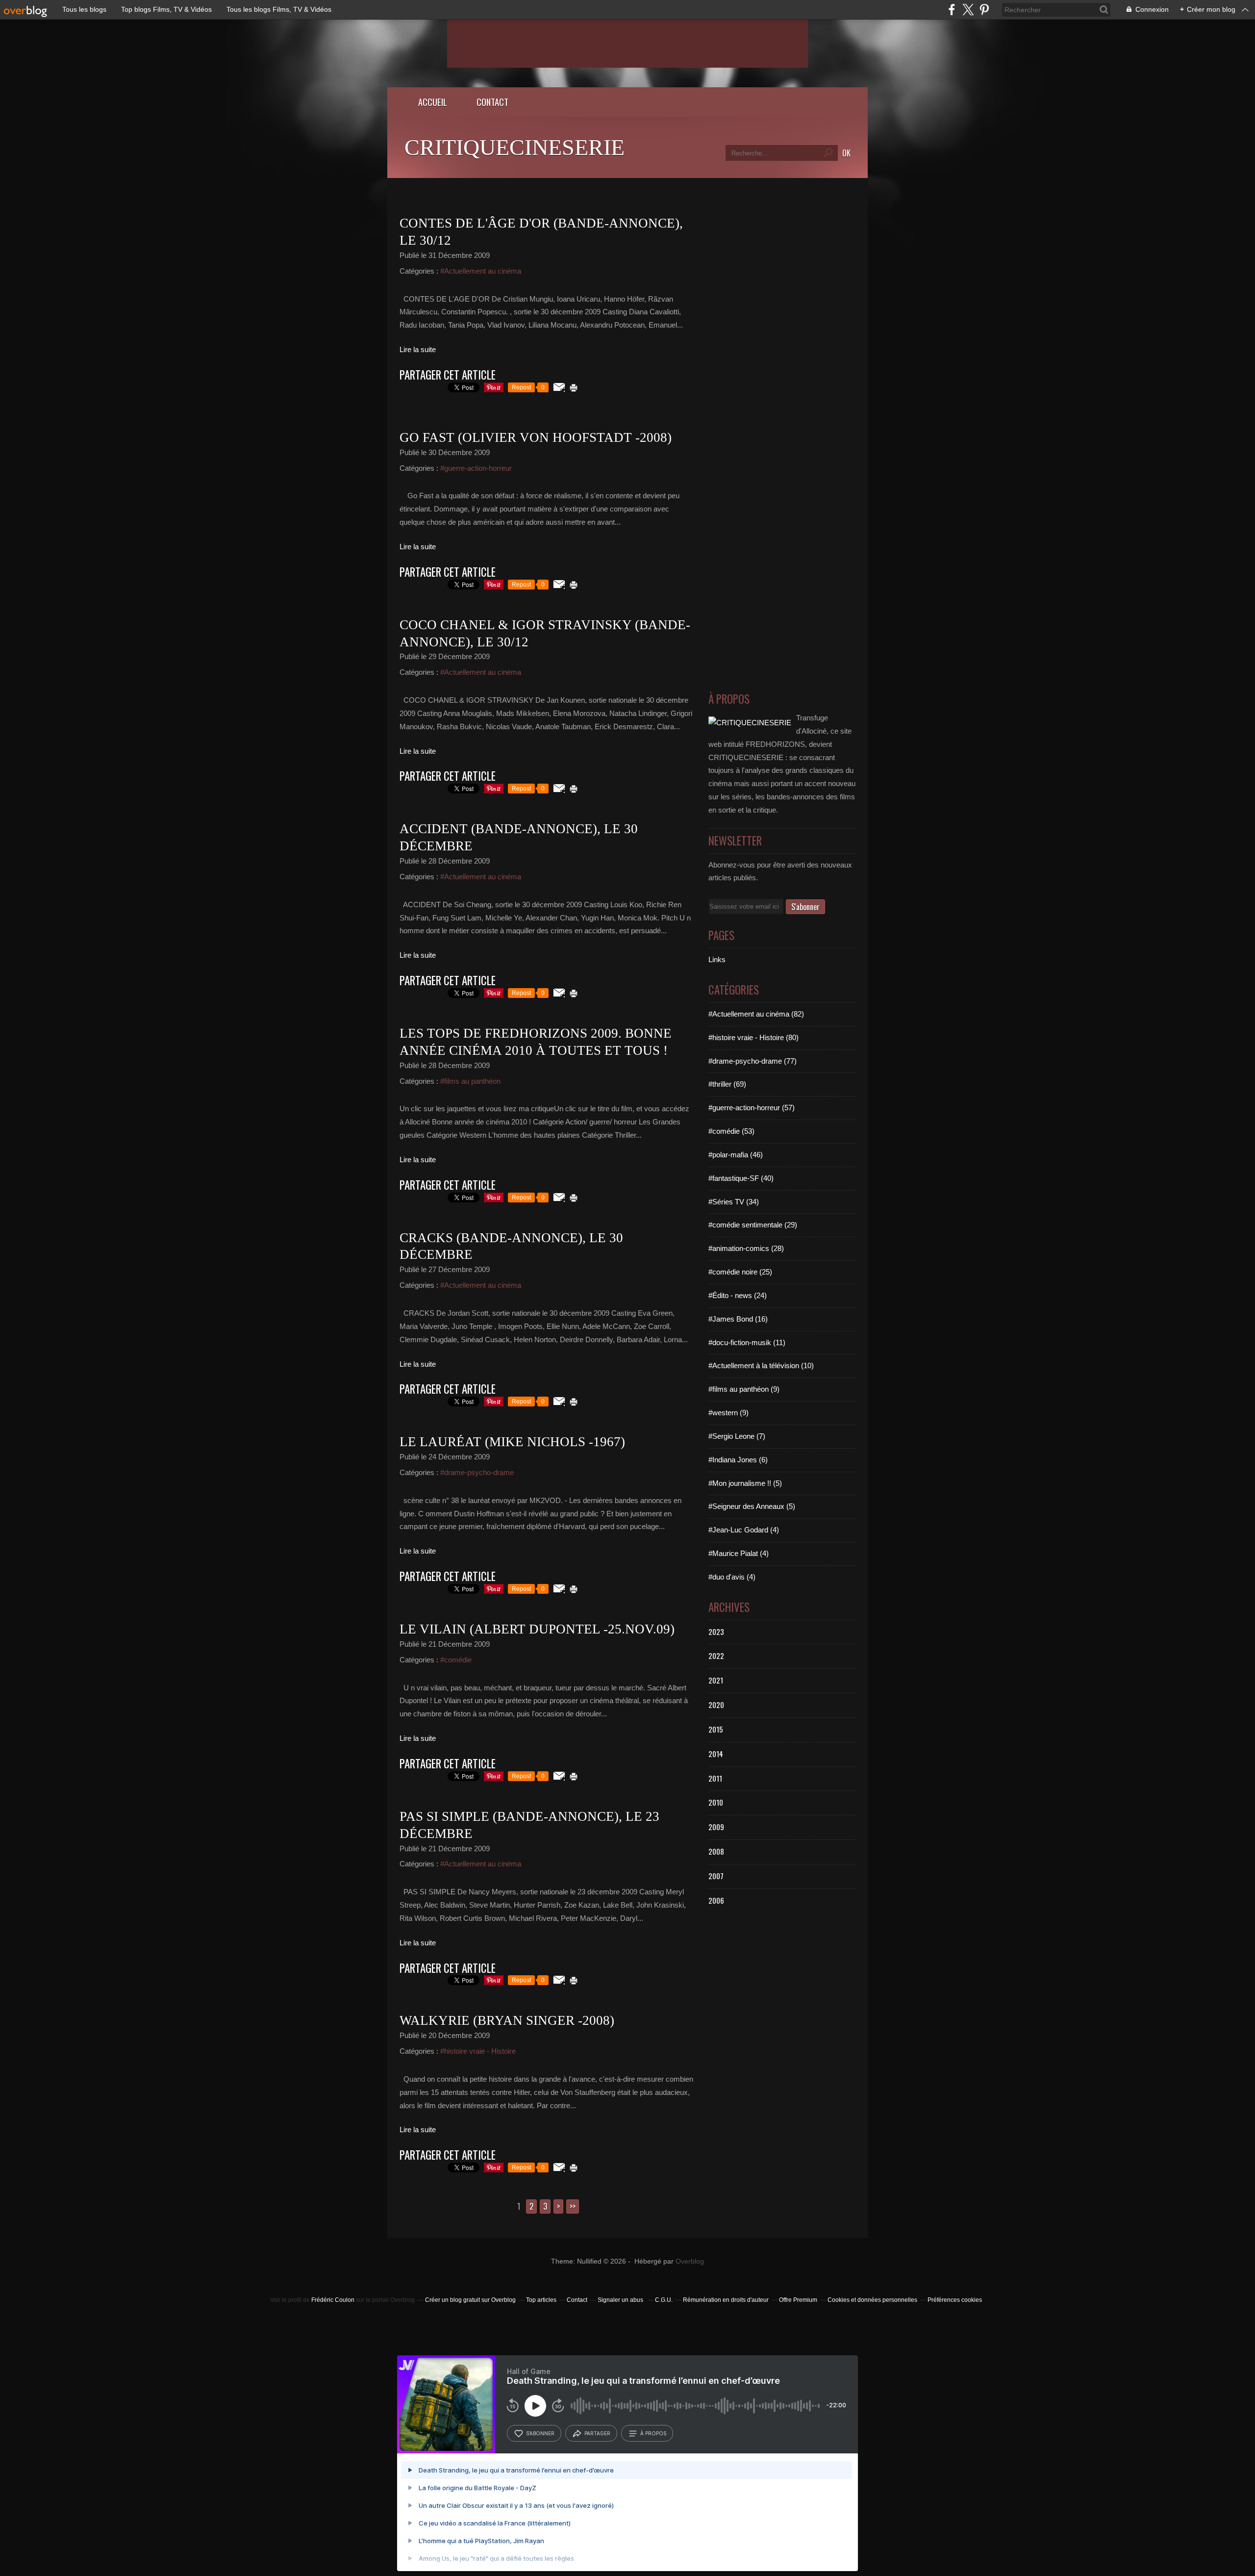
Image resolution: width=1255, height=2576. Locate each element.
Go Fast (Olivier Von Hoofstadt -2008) (536, 437)
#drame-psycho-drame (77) (753, 1061)
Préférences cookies (955, 2300)
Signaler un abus (621, 2300)
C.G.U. (664, 2300)
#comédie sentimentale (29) (753, 1225)
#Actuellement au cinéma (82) (756, 1014)
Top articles (541, 2300)
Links (717, 959)
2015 (716, 1729)
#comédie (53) (731, 1131)
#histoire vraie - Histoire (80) (753, 1037)
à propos (653, 2433)
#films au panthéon (470, 1081)
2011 (715, 1778)
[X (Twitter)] (968, 10)
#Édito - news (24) (738, 1295)
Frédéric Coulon (333, 2300)
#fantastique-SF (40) (741, 1178)
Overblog (690, 2261)
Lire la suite (418, 349)
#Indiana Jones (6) (738, 1460)
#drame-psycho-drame (477, 1472)
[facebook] (952, 10)
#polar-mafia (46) (736, 1155)
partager (597, 2433)
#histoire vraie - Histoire (478, 2051)
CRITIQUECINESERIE (515, 147)
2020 (716, 1705)
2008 (716, 1851)
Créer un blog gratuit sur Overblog (470, 2300)
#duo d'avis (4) (732, 1577)
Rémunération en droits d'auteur (726, 2300)
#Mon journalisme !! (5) (745, 1483)
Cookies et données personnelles (872, 2300)
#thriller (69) (727, 1084)
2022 (716, 1656)
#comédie (456, 1660)
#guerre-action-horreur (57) (752, 1108)
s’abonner (540, 2433)
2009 (716, 1827)
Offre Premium (798, 2300)
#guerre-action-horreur (476, 468)
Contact (492, 102)
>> (573, 2206)
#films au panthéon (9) (744, 1389)
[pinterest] (984, 10)
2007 (716, 1876)
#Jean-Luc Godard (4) (744, 1530)
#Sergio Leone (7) (737, 1436)
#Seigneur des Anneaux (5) (752, 1506)
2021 (716, 1680)
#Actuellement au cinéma (481, 271)
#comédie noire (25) (740, 1272)
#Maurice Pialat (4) (739, 1553)
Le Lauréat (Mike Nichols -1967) (512, 1442)
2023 (716, 1632)
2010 (716, 1802)
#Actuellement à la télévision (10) (761, 1365)
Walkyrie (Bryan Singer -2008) (507, 2020)
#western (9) (728, 1413)
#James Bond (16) (738, 1319)
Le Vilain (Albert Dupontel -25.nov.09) (537, 1629)
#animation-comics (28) (746, 1248)
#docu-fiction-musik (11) (747, 1342)
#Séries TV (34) (734, 1202)
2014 (716, 1754)
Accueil (433, 102)
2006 (716, 1900)
